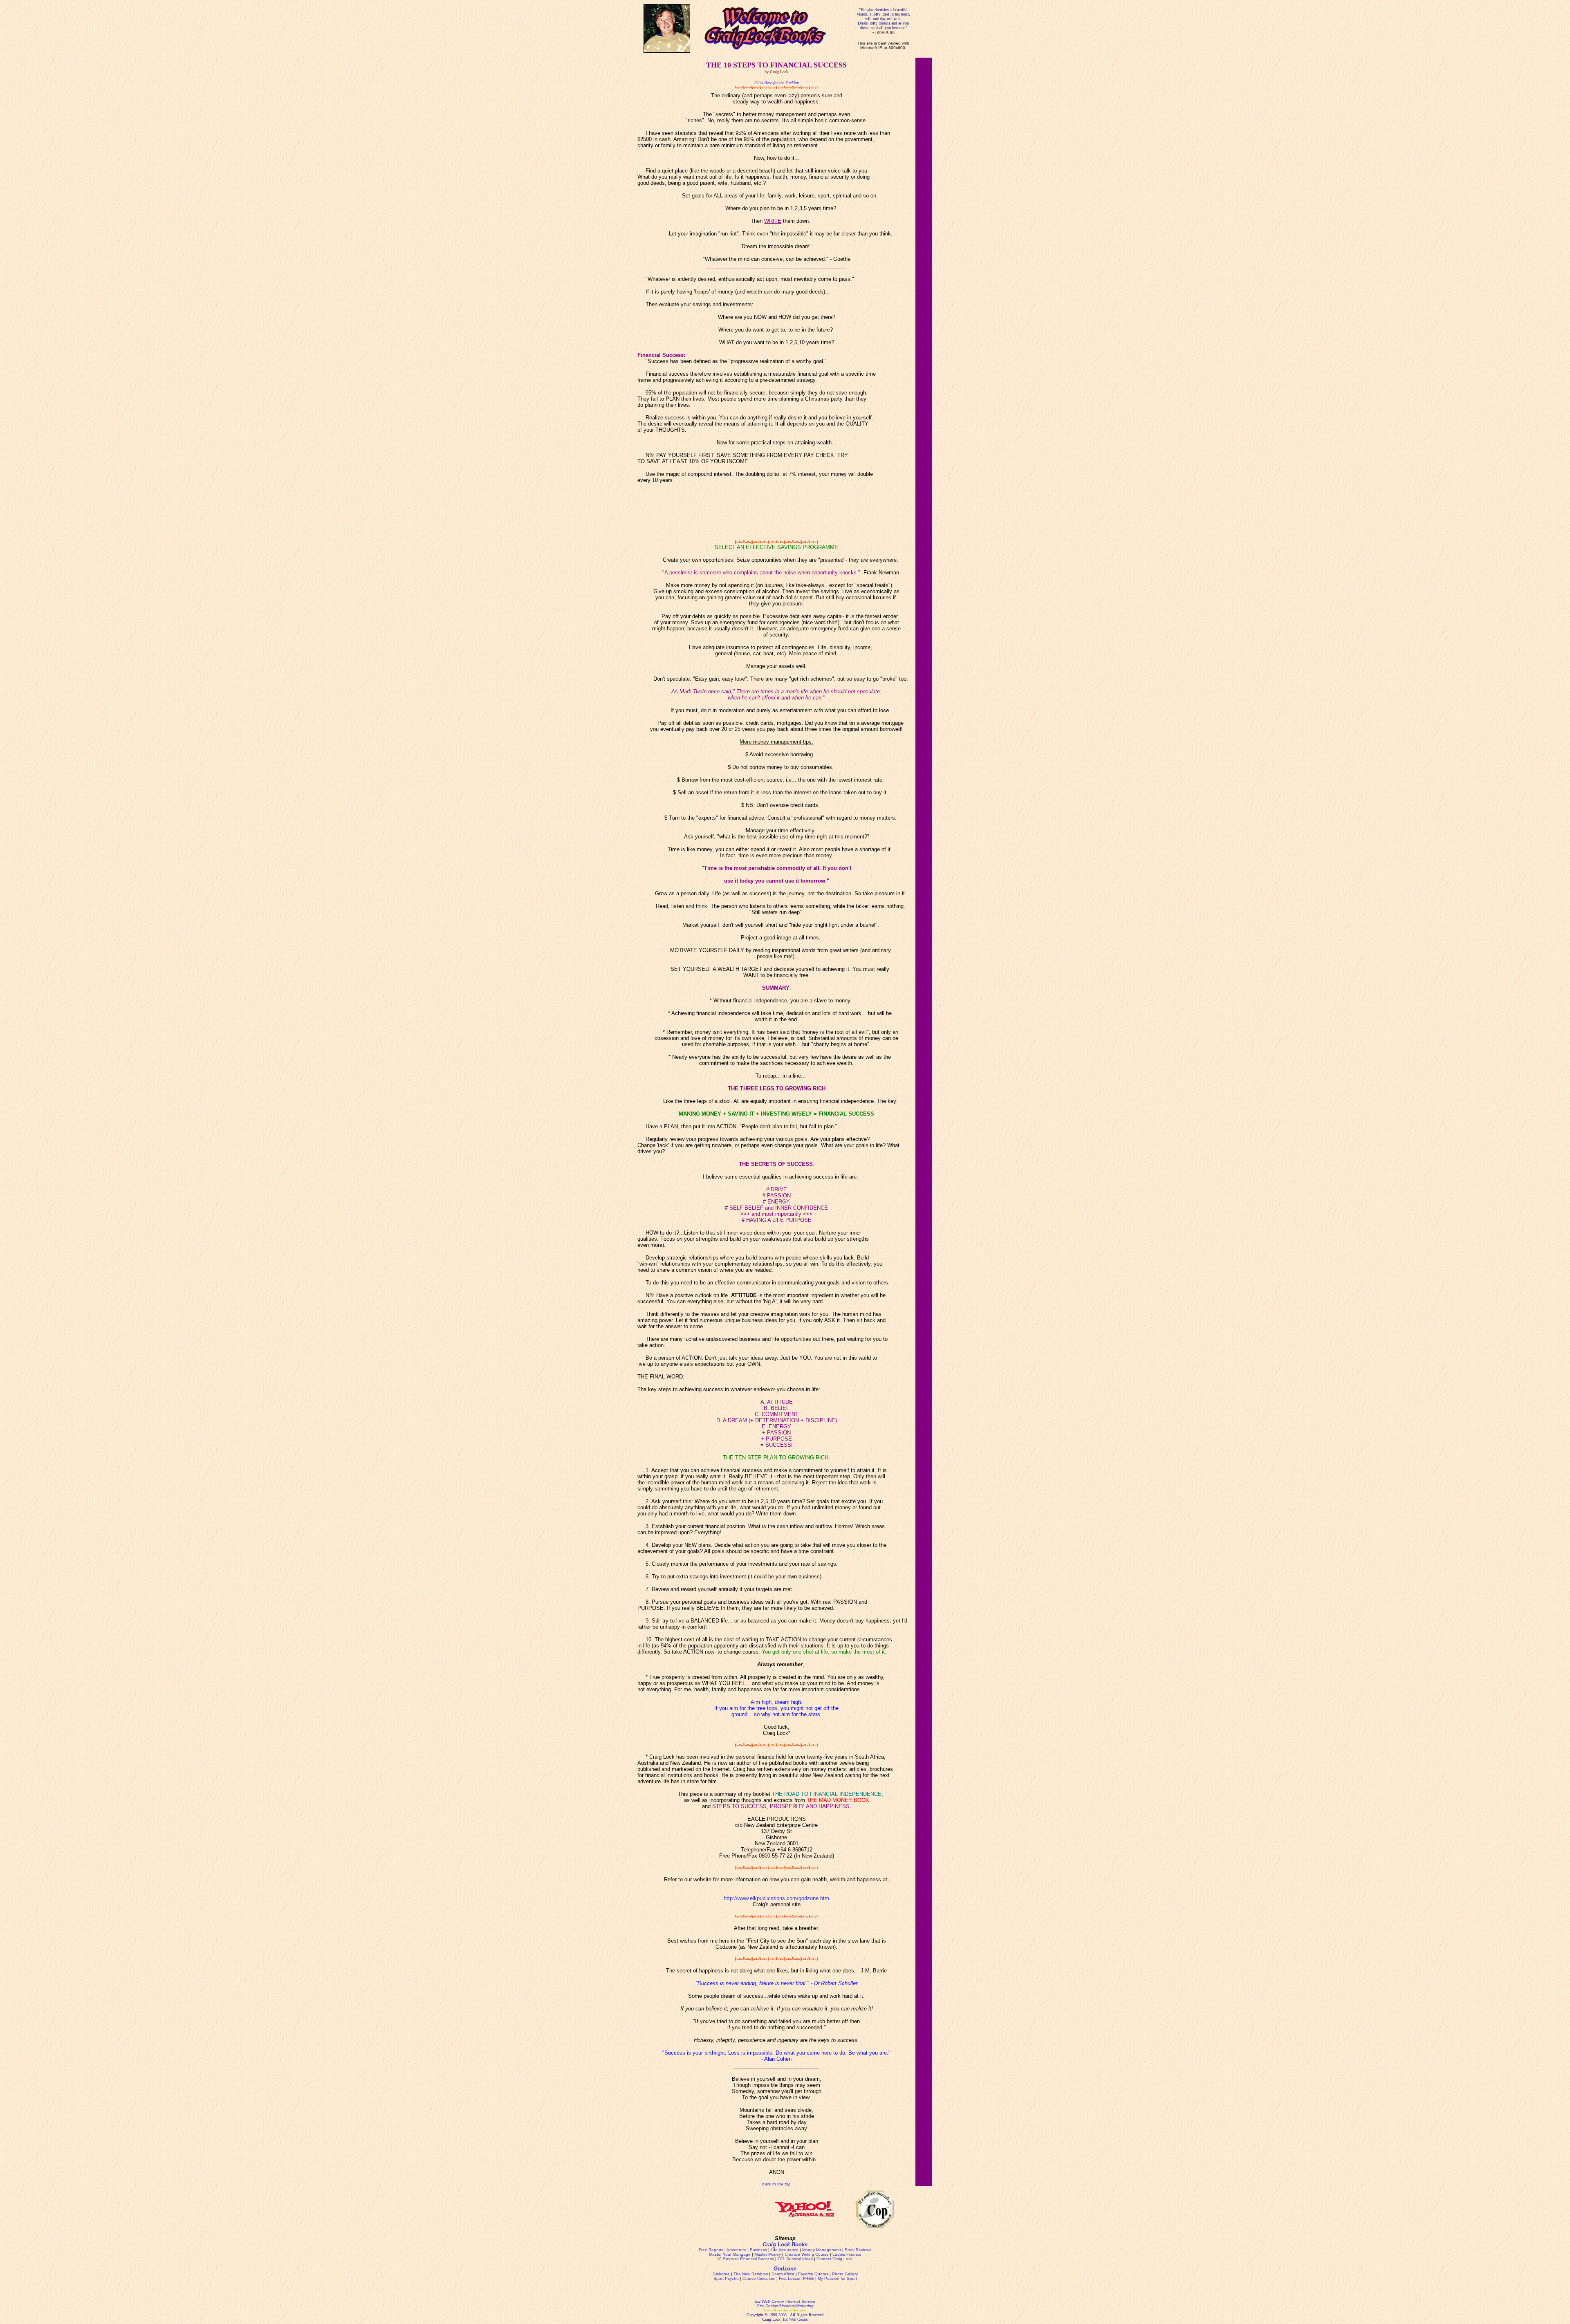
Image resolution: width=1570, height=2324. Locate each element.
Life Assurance (785, 2250)
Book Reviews (858, 2250)
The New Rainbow (751, 2274)
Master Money (768, 2254)
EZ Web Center (795, 2319)
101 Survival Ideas (795, 2259)
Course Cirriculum (759, 2278)
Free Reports (711, 2250)
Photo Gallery (845, 2274)
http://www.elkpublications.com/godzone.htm (776, 1898)
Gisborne (721, 2274)
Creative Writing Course (807, 2254)
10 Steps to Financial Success (745, 2259)
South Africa (783, 2274)
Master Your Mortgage (730, 2254)
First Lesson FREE (796, 2278)
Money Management (822, 2250)
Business (758, 2250)
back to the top (776, 2184)
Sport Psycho (726, 2278)
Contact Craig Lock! (835, 2259)
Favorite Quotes (813, 2274)
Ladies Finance (847, 2254)
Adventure (736, 2250)
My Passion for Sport (837, 2278)
